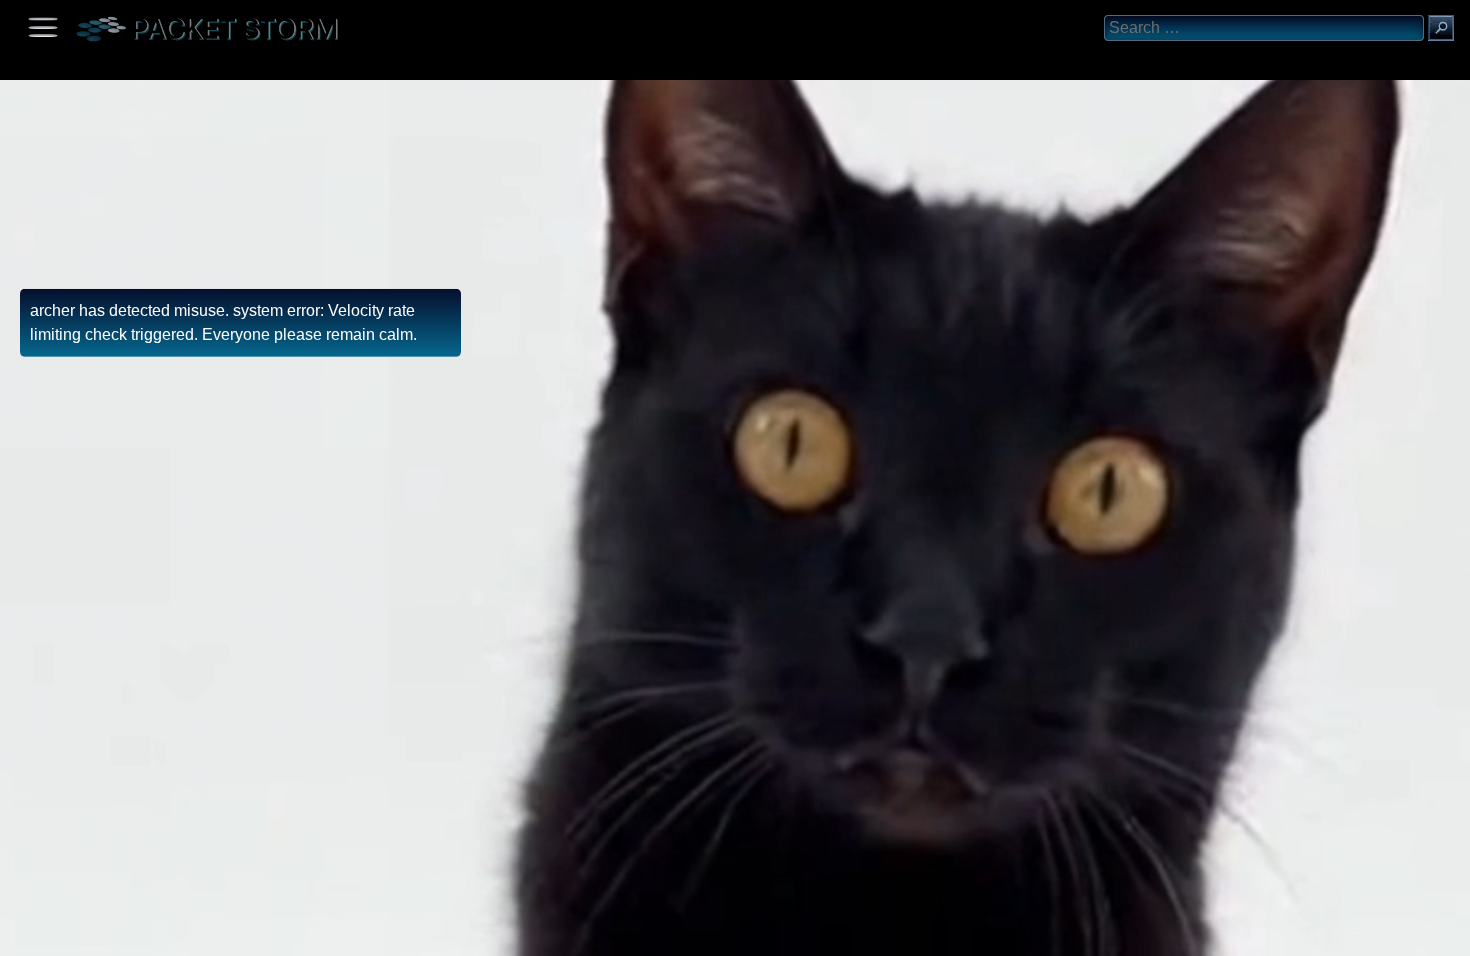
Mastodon (315, 933)
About (20, 933)
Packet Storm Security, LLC (239, 948)
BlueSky (237, 933)
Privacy (182, 933)
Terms (64, 933)
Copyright (121, 933)
